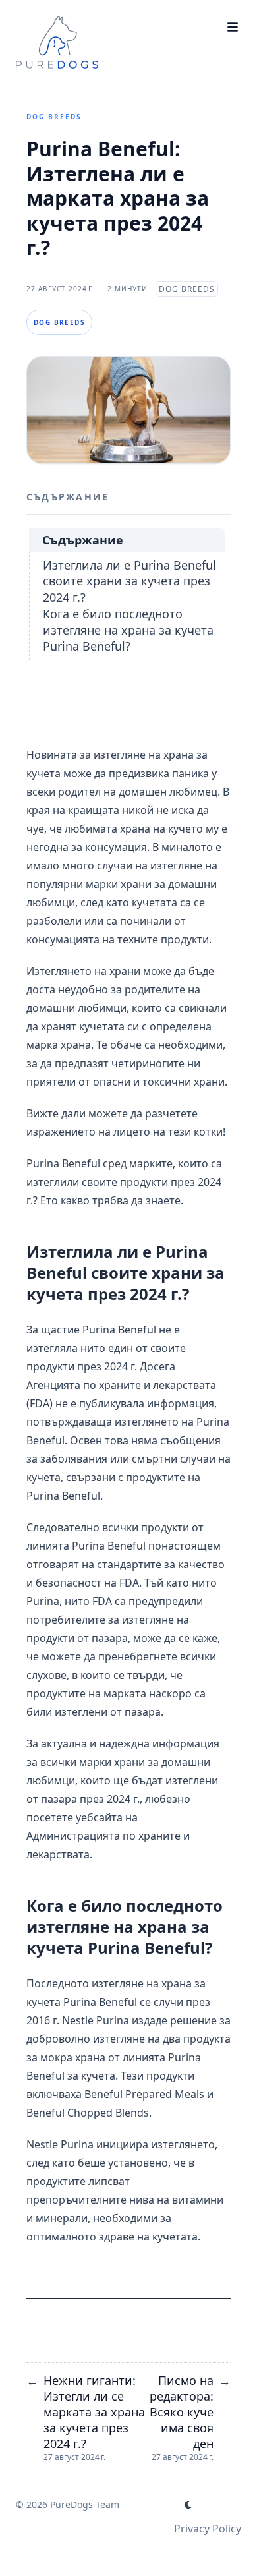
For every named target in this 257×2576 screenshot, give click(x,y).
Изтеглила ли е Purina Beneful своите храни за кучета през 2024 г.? (129, 581)
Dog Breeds (54, 117)
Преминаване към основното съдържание (112, 21)
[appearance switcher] (188, 2505)
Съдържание (83, 540)
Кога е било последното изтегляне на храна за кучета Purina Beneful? (128, 630)
